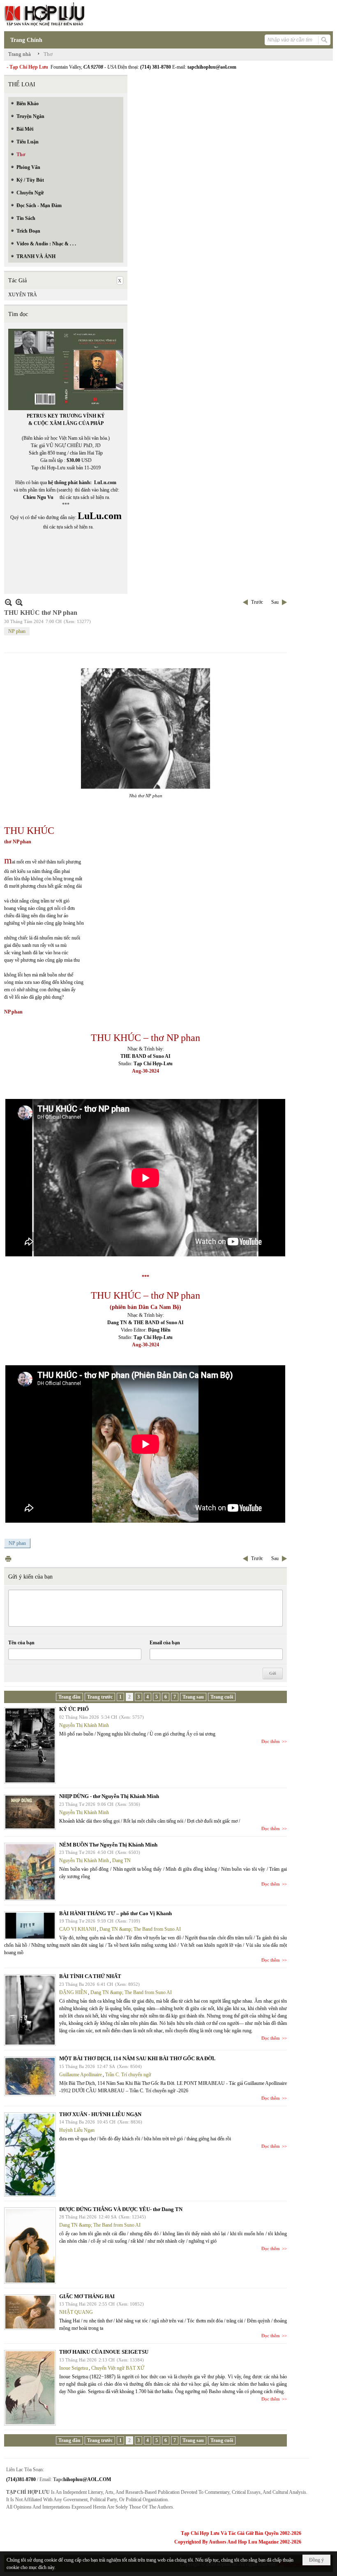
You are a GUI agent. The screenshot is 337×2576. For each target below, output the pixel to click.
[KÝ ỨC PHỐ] (30, 1745)
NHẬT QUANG (76, 2312)
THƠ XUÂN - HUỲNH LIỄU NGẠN (100, 2114)
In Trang (8, 1559)
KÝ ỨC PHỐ (74, 1709)
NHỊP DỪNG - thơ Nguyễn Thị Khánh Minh (109, 1796)
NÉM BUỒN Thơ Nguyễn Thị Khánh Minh (108, 1845)
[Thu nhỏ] (8, 602)
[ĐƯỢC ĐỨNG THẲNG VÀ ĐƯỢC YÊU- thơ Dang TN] (30, 2246)
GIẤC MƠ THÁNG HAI (87, 2296)
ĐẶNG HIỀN (73, 1992)
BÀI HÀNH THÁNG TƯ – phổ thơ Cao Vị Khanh (115, 1913)
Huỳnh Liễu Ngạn (77, 2130)
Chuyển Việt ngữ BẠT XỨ (118, 2368)
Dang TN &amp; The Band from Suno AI (140, 1929)
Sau (275, 602)
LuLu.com (105, 482)
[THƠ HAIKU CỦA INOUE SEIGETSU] (30, 2388)
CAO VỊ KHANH (78, 1929)
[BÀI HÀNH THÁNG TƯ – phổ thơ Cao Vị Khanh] (30, 1926)
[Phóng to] (19, 602)
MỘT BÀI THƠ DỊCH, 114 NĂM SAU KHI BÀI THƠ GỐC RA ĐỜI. (137, 2058)
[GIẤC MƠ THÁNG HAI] (30, 2312)
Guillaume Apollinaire (81, 2075)
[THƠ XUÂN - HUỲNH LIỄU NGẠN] (30, 2155)
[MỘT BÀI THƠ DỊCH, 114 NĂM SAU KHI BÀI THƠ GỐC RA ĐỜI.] (30, 2076)
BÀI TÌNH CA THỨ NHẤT (90, 1976)
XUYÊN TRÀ (23, 295)
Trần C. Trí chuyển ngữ (128, 2075)
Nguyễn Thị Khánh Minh (84, 1725)
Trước (257, 602)
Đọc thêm (271, 1741)
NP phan (17, 631)
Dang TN (121, 1860)
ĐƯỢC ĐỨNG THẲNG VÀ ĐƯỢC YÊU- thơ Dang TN (121, 2209)
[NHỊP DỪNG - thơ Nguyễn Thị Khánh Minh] (30, 1812)
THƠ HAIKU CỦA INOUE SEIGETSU (104, 2352)
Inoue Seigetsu (74, 2368)
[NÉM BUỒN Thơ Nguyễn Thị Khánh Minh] (30, 1872)
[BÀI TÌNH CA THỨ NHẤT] (30, 2010)
